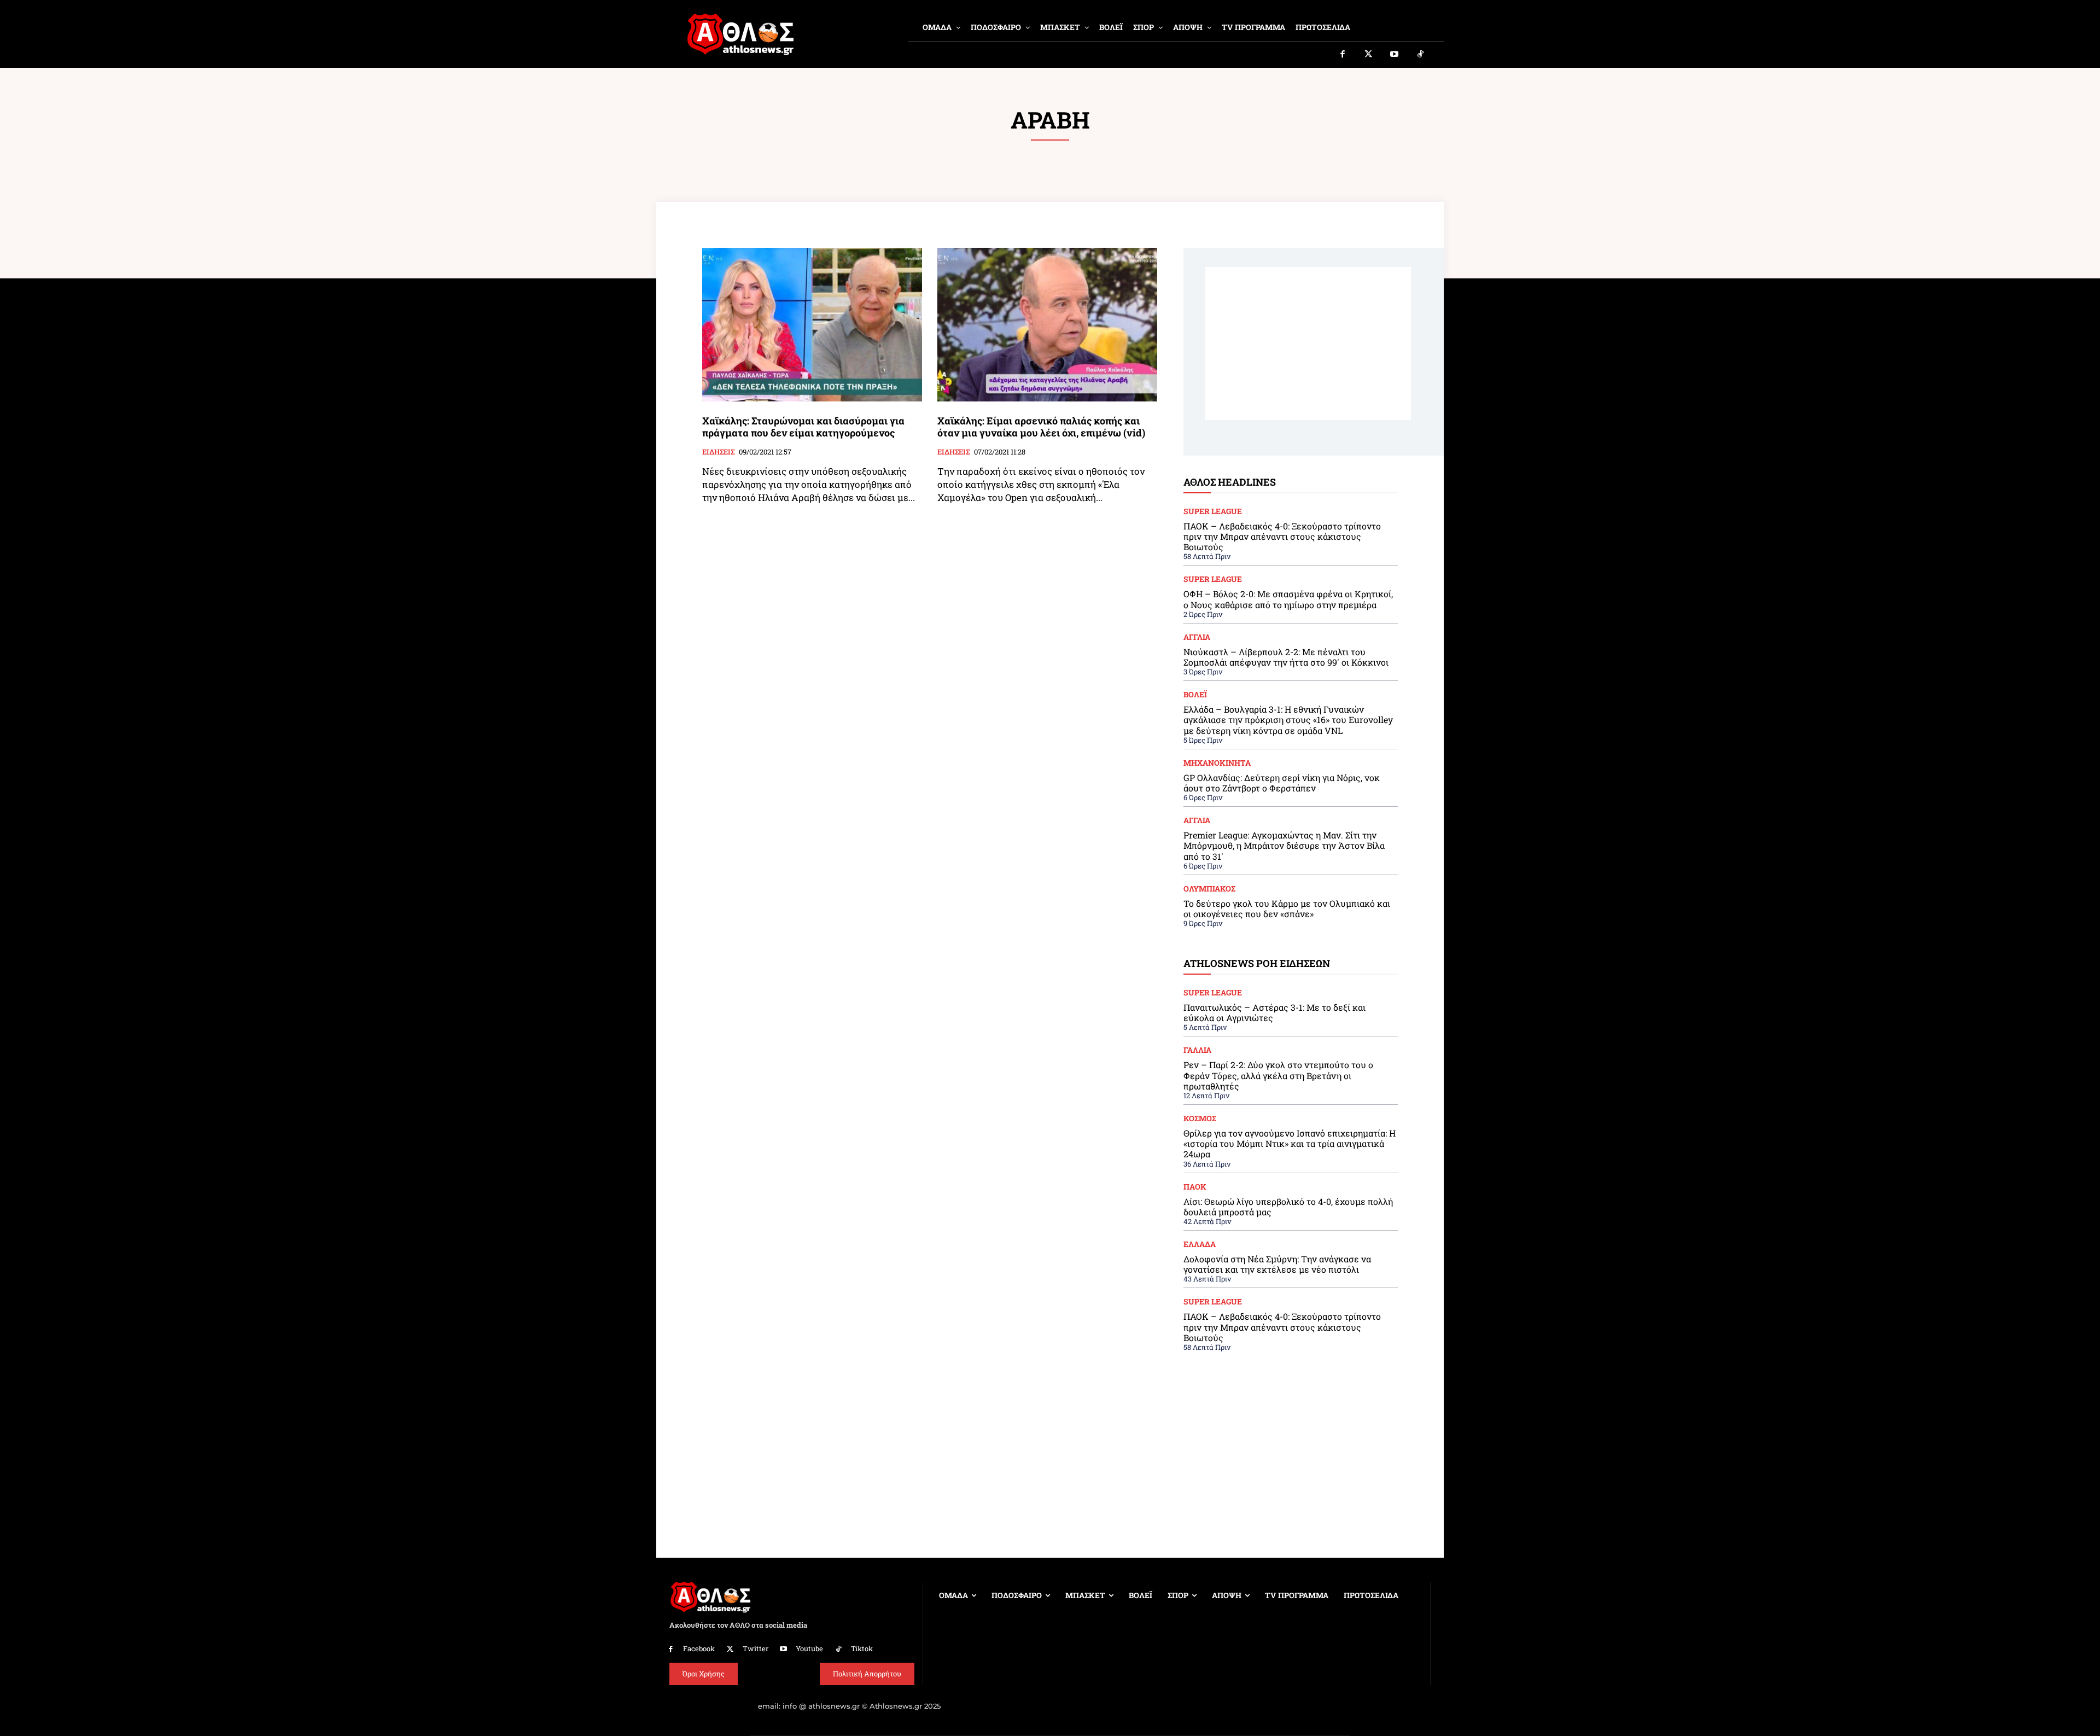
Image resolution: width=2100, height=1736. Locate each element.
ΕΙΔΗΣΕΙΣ (718, 452)
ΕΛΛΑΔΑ (1200, 1244)
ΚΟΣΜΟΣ (1200, 1119)
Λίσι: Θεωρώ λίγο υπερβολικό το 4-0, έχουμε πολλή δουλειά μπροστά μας (1288, 1207)
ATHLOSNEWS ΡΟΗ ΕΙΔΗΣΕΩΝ (1257, 963)
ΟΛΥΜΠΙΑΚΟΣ (1209, 889)
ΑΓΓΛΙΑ (1197, 637)
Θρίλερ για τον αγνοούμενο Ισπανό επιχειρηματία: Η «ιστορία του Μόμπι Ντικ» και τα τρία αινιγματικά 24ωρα (1290, 1143)
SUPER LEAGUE (1213, 511)
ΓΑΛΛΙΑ (1197, 1050)
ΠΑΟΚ (1195, 1187)
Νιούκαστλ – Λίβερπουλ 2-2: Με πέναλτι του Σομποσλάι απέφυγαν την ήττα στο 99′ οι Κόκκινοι (1286, 657)
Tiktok (862, 1648)
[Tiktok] (1421, 55)
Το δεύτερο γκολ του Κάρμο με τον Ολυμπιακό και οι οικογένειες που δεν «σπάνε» (1287, 908)
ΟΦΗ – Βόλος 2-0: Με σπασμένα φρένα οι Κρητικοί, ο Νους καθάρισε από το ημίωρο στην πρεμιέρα (1288, 599)
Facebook (699, 1648)
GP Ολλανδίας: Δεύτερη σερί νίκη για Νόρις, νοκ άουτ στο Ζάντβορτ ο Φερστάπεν (1282, 783)
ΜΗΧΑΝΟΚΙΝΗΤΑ (1217, 763)
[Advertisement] (1308, 343)
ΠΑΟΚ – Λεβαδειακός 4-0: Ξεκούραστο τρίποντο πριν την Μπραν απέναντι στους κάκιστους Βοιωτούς (1282, 536)
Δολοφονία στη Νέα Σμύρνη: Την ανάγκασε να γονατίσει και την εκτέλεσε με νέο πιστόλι (1277, 1264)
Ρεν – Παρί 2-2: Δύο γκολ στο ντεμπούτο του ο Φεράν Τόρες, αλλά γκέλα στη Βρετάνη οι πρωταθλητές (1278, 1075)
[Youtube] (1395, 55)
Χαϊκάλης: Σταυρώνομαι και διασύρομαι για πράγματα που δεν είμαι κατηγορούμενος (803, 427)
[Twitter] (1369, 55)
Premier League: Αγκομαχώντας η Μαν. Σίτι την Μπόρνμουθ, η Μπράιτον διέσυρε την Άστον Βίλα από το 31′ (1284, 845)
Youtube (809, 1648)
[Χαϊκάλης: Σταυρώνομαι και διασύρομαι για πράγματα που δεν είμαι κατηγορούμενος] (812, 325)
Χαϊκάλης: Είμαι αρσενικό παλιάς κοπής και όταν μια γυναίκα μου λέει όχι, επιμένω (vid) (1041, 427)
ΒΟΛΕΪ (1195, 695)
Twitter (756, 1648)
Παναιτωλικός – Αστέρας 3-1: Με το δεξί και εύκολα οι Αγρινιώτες (1274, 1012)
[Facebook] (1343, 55)
